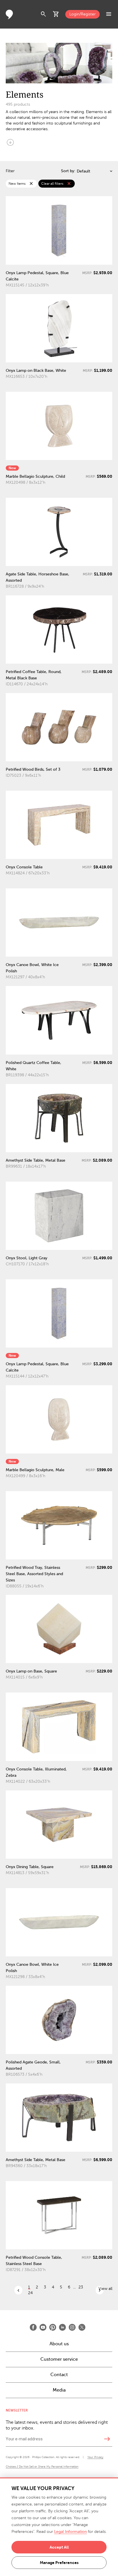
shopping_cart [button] (56, 14)
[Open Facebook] (33, 2327)
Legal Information (70, 2532)
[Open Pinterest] (53, 2327)
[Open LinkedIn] (62, 2327)
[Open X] (82, 2327)
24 (30, 2293)
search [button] (44, 14)
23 (81, 2287)
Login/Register (82, 14)
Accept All (59, 2547)
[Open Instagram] (72, 2327)
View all (105, 2289)
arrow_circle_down (10, 142)
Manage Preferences (59, 2563)
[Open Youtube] (43, 2327)
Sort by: (68, 171)
